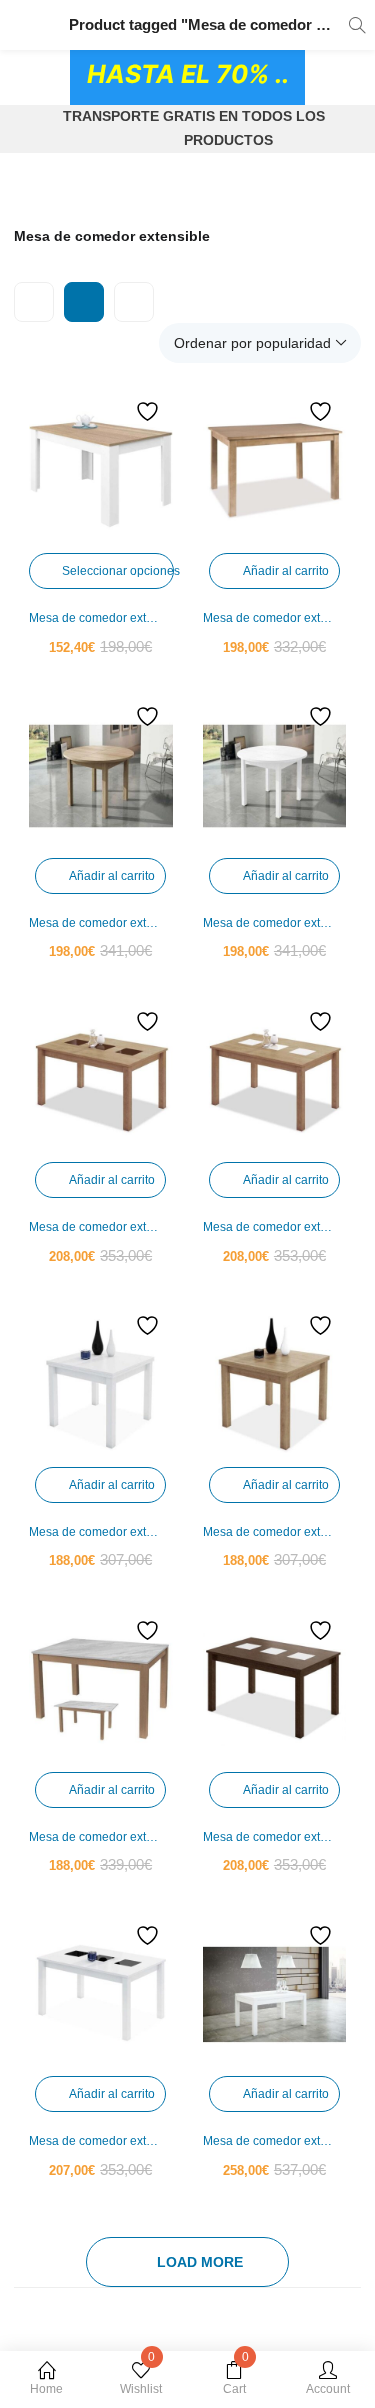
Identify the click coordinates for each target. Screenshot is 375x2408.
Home (46, 2389)
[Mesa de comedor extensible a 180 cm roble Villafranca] (275, 1081)
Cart (236, 2378)
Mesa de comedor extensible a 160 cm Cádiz (275, 618)
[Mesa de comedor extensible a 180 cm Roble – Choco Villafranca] (101, 1081)
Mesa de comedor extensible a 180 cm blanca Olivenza (101, 1532)
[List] (134, 302)
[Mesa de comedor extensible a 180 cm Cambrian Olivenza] (275, 1385)
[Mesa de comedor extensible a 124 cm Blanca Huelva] (275, 776)
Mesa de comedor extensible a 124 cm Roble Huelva (101, 923)
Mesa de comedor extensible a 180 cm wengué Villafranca (275, 1837)
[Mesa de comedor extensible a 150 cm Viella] (101, 1690)
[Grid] (84, 302)
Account (328, 2389)
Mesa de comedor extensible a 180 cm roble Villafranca (275, 1227)
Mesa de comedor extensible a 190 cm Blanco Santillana (275, 2141)
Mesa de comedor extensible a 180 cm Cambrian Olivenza (275, 1532)
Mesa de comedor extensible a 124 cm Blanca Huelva (275, 923)
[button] (260, 343)
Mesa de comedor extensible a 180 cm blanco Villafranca (101, 2141)
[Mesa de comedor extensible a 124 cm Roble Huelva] (101, 776)
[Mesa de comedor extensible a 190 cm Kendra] (101, 471)
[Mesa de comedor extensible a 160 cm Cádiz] (275, 471)
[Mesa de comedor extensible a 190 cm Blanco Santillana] (275, 1995)
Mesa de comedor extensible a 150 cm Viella (101, 1837)
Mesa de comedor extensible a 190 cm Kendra (101, 618)
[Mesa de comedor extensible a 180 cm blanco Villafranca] (101, 1995)
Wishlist (141, 2378)
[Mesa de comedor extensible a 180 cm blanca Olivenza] (101, 1385)
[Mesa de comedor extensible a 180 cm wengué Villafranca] (275, 1690)
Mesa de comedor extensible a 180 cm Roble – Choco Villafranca (101, 1227)
